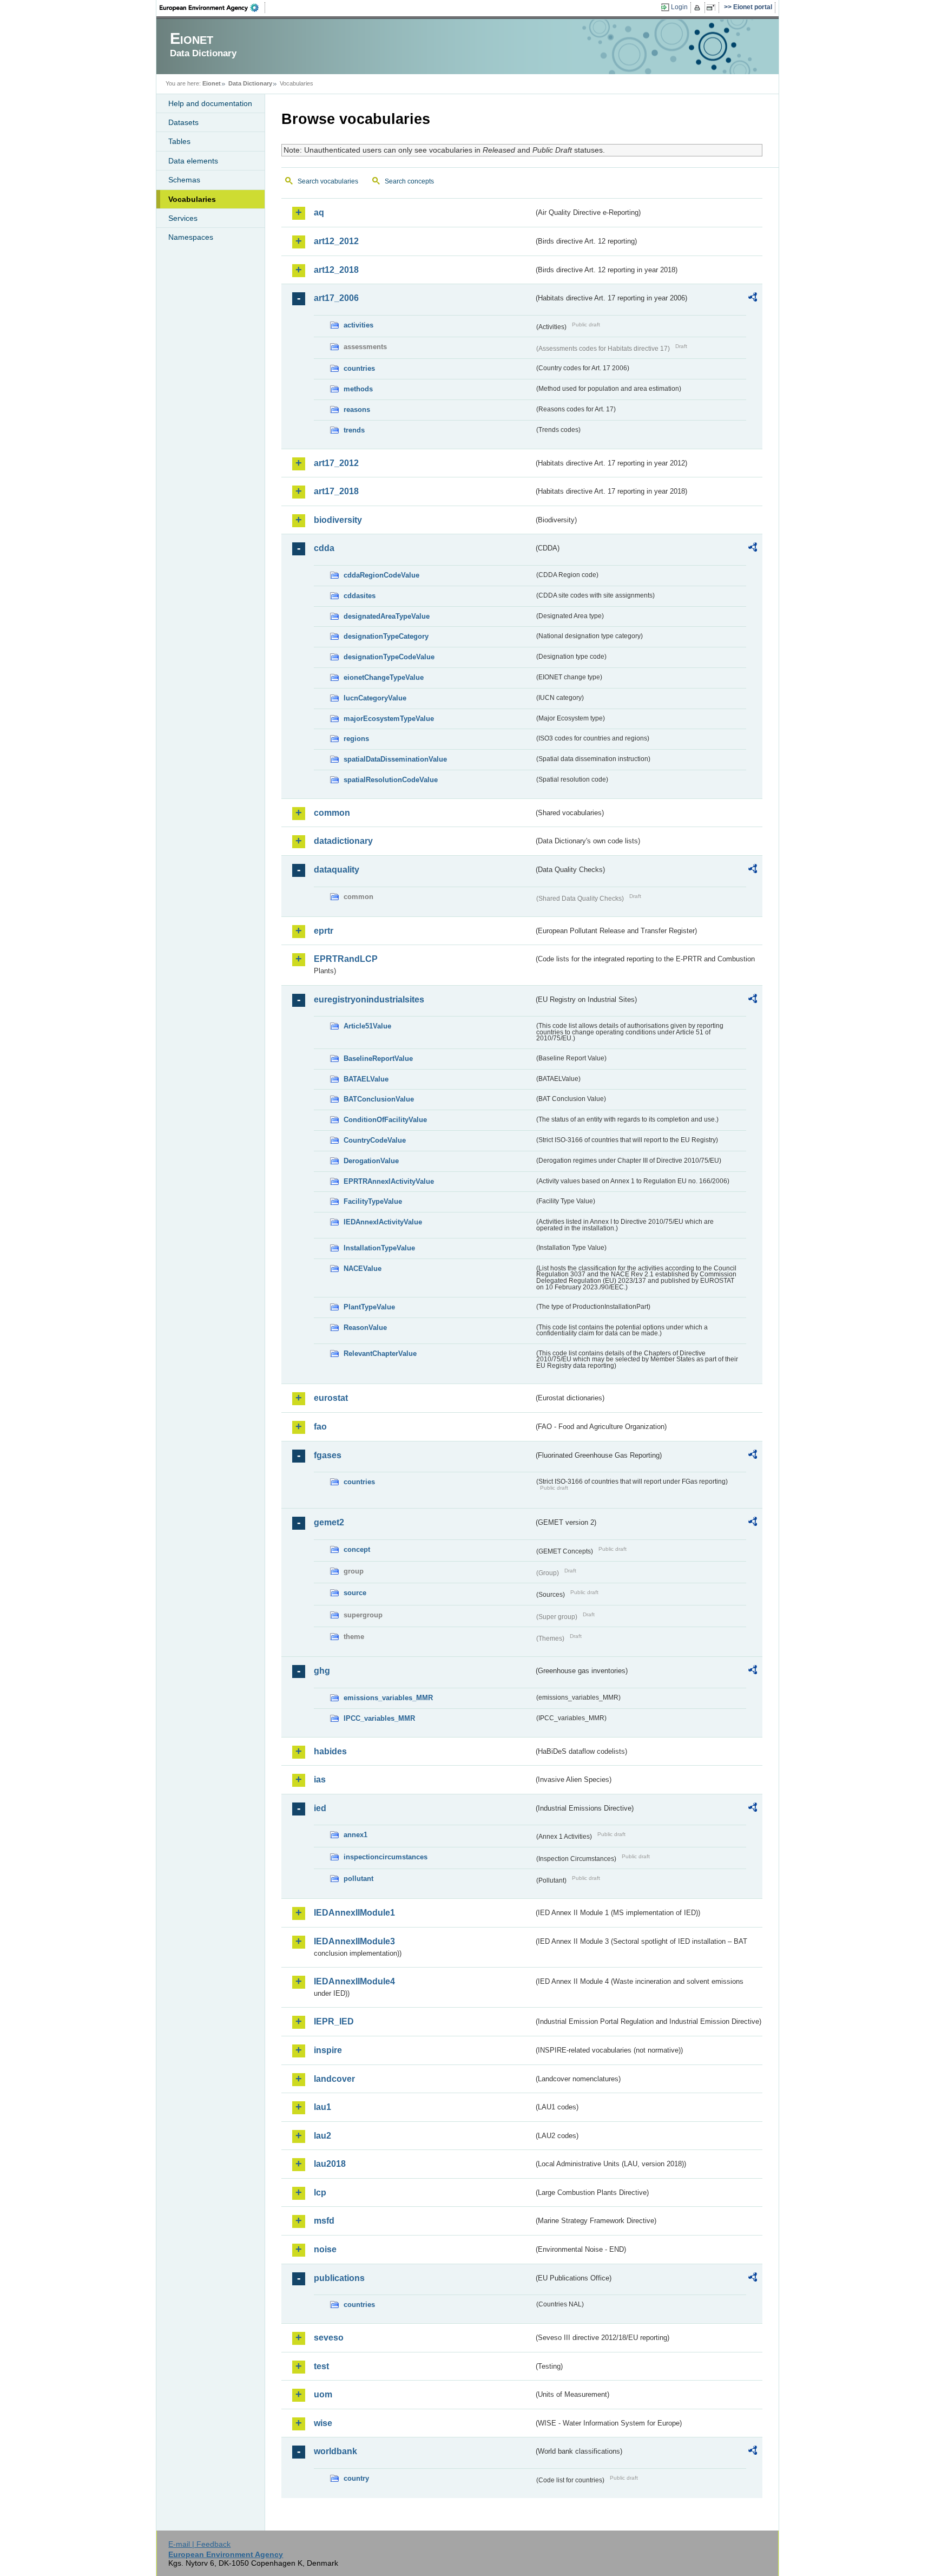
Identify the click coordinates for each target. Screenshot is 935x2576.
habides (330, 1751)
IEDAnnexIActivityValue (383, 1222)
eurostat (331, 1398)
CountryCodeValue (375, 1140)
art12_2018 (336, 270)
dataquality (337, 870)
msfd (324, 2221)
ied (320, 1808)
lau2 (322, 2136)
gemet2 (329, 1522)
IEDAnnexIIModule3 (354, 1941)
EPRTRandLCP (346, 959)
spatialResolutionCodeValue (391, 780)
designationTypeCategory (386, 636)
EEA (213, 8)
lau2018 (330, 2164)
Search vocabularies (328, 181)
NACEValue (363, 1269)
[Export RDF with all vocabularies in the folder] (753, 299)
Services (183, 218)
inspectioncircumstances (386, 1857)
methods (358, 389)
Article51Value (367, 1026)
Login (679, 7)
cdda (324, 548)
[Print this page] (699, 8)
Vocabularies (192, 199)
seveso (329, 2338)
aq (319, 212)
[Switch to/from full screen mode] (713, 8)
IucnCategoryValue (375, 698)
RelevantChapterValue (380, 1353)
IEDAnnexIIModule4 (354, 1981)
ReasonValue (365, 1328)
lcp (320, 2192)
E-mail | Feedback (199, 2544)
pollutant (358, 1879)
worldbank (335, 2451)
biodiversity (338, 520)
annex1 (355, 1835)
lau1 (322, 2107)
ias (320, 1779)
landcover (334, 2079)
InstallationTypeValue (379, 1248)
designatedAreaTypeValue (387, 616)
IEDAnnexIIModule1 (354, 1913)
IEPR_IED (334, 2021)
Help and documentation (210, 103)
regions (356, 739)
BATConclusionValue (379, 1099)
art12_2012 (336, 241)
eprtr (324, 931)
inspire (328, 2050)
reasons (357, 409)
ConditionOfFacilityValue (385, 1120)
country (356, 2478)
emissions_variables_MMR (388, 1698)
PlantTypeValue (369, 1307)
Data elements (193, 161)
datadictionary (343, 841)
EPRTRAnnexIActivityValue (389, 1181)
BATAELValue (366, 1079)
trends (354, 430)
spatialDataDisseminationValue (395, 759)
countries (359, 368)
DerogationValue (371, 1161)
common (332, 813)
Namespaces (191, 237)
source (355, 1593)
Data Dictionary (250, 83)
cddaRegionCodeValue (381, 575)
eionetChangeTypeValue (384, 677)
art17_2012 (336, 463)
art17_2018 (336, 491)
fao (320, 1427)
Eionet (212, 83)
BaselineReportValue (378, 1058)
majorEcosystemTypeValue (389, 719)
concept (357, 1549)
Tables (179, 141)
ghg (322, 1671)
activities (358, 325)
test (321, 2366)
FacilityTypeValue (373, 1201)
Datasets (183, 122)
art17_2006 (336, 298)
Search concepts (409, 181)
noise (325, 2249)
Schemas (184, 180)
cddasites (360, 596)
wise (323, 2423)
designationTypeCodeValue (389, 657)
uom (323, 2394)
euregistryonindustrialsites (369, 999)
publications (339, 2278)
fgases (328, 1455)
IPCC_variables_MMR (379, 1718)
